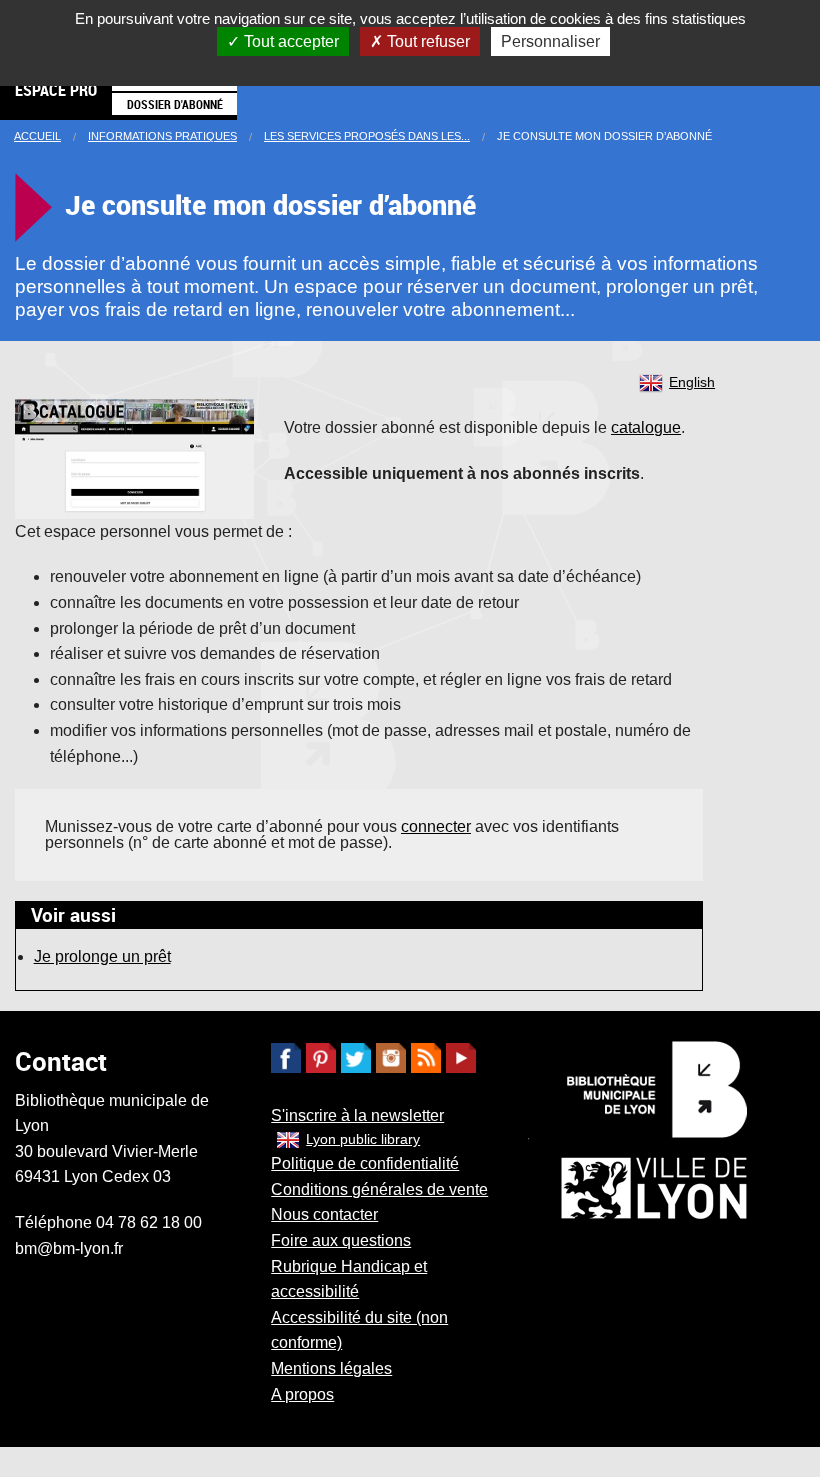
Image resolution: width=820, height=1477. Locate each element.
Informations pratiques (162, 136)
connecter (436, 826)
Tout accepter (289, 41)
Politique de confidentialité (365, 1163)
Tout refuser (426, 41)
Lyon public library (363, 1139)
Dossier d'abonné (175, 104)
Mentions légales (331, 1368)
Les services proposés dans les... (367, 136)
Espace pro (56, 90)
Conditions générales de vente (379, 1189)
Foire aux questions (341, 1240)
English (692, 382)
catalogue (646, 427)
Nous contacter (324, 1214)
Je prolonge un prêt (102, 956)
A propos (302, 1394)
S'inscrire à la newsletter (357, 1115)
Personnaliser (550, 41)
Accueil (37, 136)
